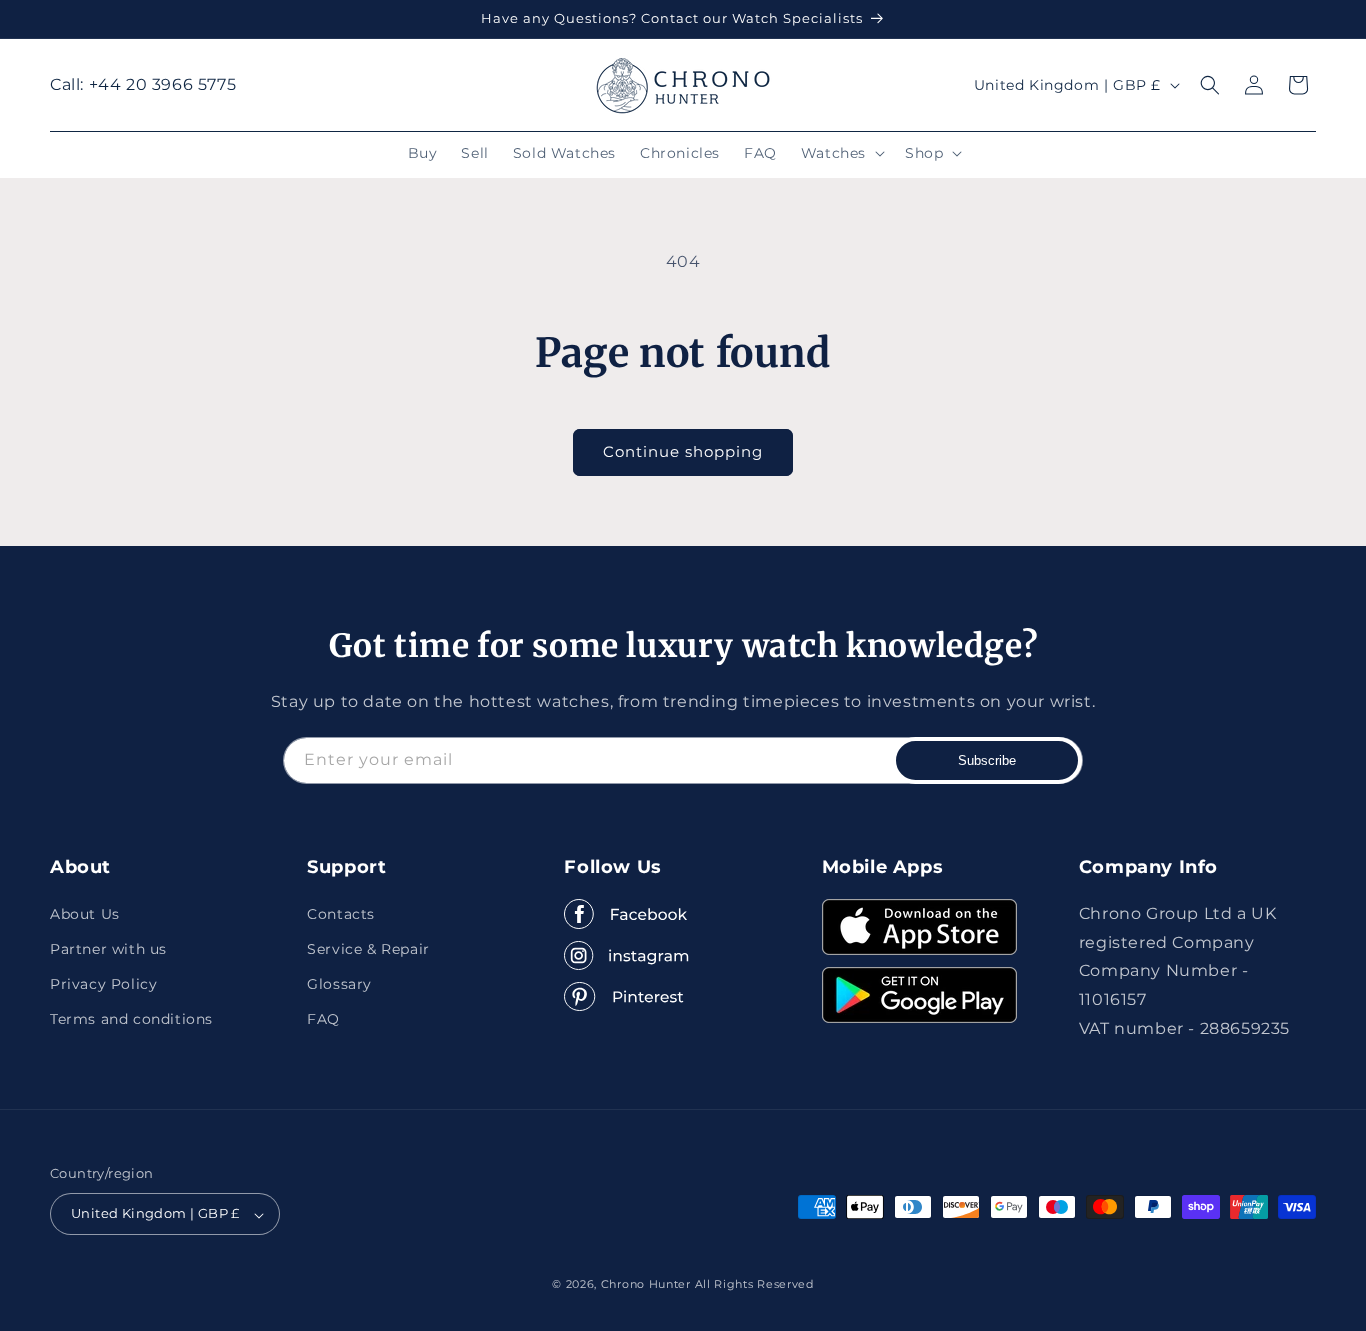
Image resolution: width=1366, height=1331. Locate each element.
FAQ (323, 1019)
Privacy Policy (103, 984)
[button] (841, 153)
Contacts (341, 913)
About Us (85, 913)
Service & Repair (368, 948)
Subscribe (987, 760)
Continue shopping (683, 451)
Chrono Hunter (648, 1285)
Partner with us (108, 948)
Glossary (339, 984)
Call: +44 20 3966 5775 (143, 84)
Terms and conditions (131, 1019)
